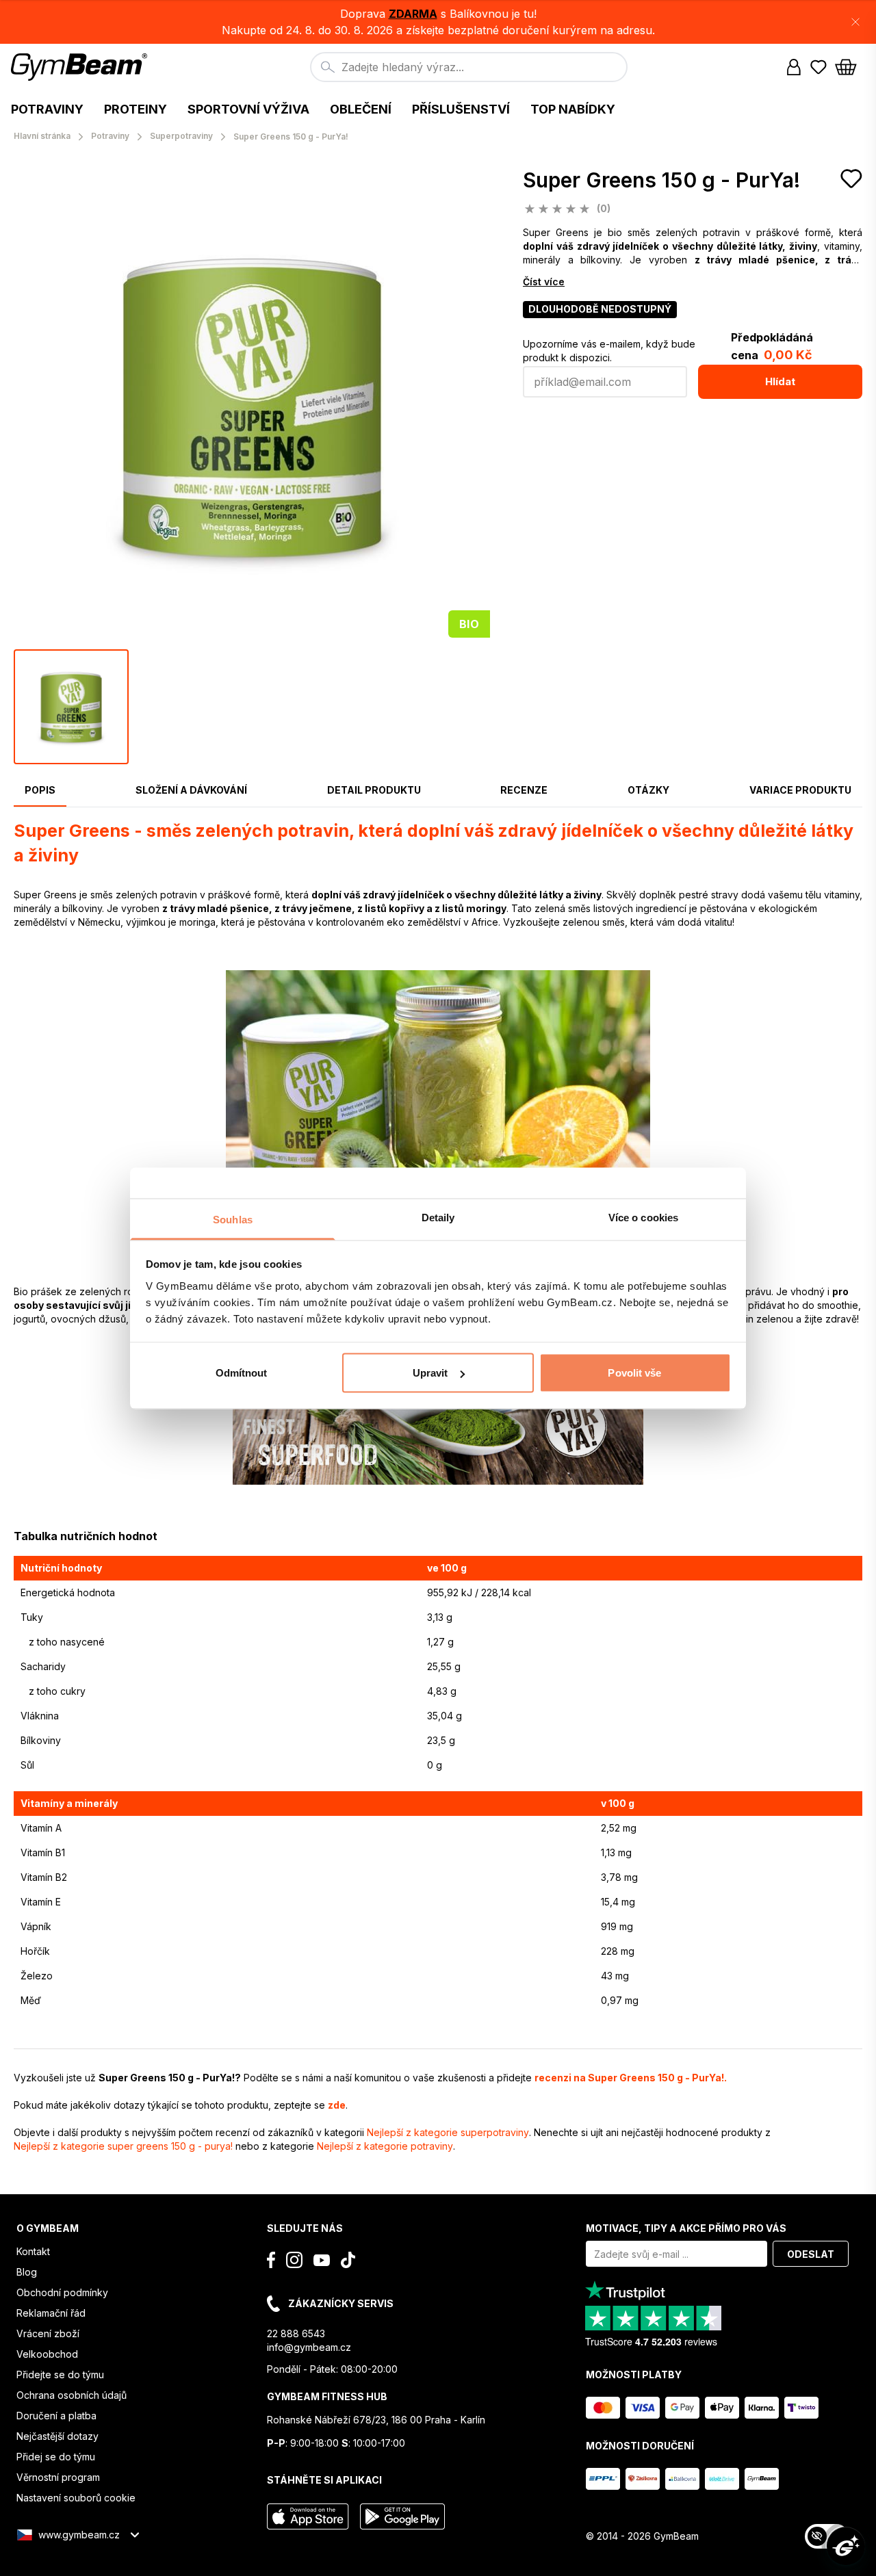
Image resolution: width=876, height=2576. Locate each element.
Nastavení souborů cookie (76, 2498)
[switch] (827, 2536)
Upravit (430, 1373)
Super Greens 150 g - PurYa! (661, 180)
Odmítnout (242, 1373)
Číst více (544, 282)
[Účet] (794, 67)
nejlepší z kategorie (448, 2132)
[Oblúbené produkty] (819, 67)
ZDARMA (413, 14)
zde (337, 2105)
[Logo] (81, 67)
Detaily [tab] (438, 1217)
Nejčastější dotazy (57, 2436)
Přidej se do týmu (56, 2457)
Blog (27, 2272)
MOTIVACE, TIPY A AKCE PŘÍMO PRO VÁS (686, 2228)
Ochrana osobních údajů (72, 2395)
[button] (438, 22)
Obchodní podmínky (62, 2292)
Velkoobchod (47, 2354)
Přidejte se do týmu (60, 2375)
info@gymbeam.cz (309, 2347)
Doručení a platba (56, 2416)
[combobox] (469, 67)
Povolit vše (634, 1373)
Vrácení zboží (48, 2333)
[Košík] (850, 67)
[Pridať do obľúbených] (851, 179)
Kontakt (33, 2251)
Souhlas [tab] (233, 1219)
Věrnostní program (58, 2477)
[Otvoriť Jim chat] (846, 2546)
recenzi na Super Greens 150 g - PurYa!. (631, 2078)
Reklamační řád (51, 2313)
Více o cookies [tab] (643, 1217)
